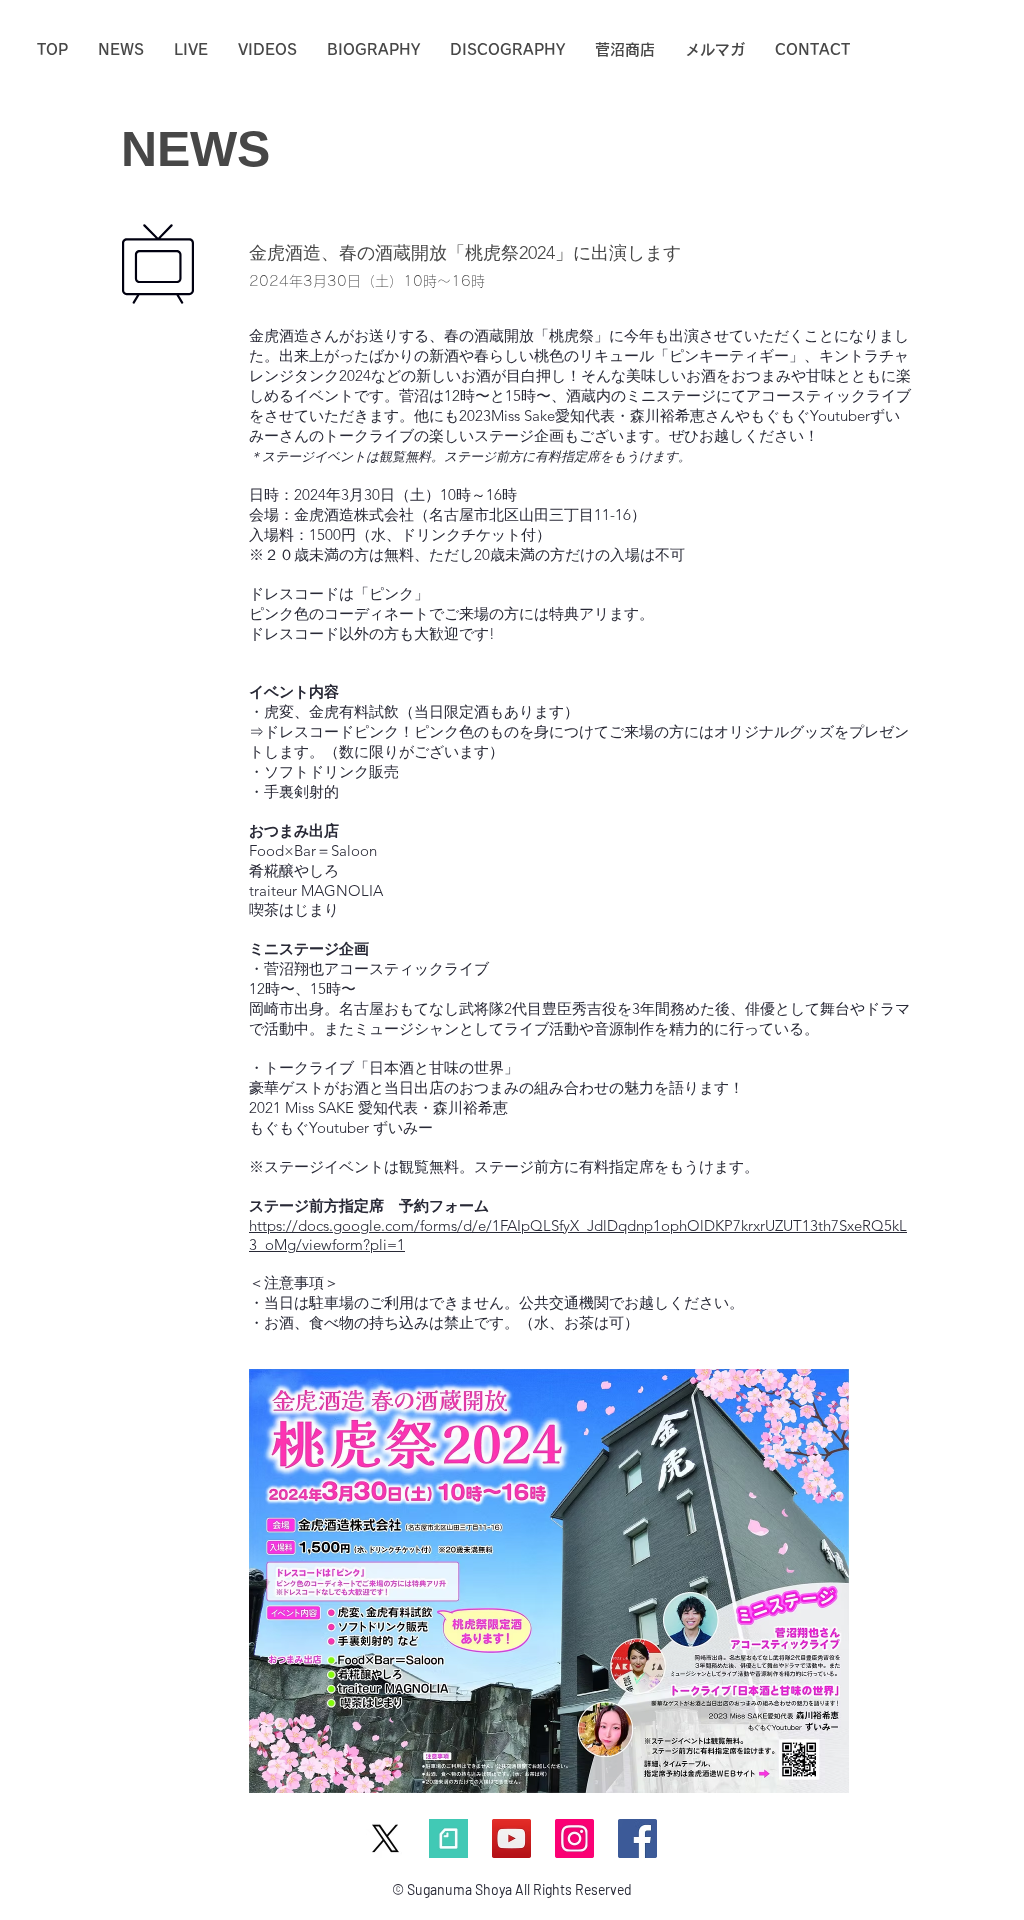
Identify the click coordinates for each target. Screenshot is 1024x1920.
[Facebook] (637, 1838)
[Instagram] (574, 1838)
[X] (385, 1838)
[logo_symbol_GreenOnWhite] (448, 1838)
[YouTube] (511, 1838)
